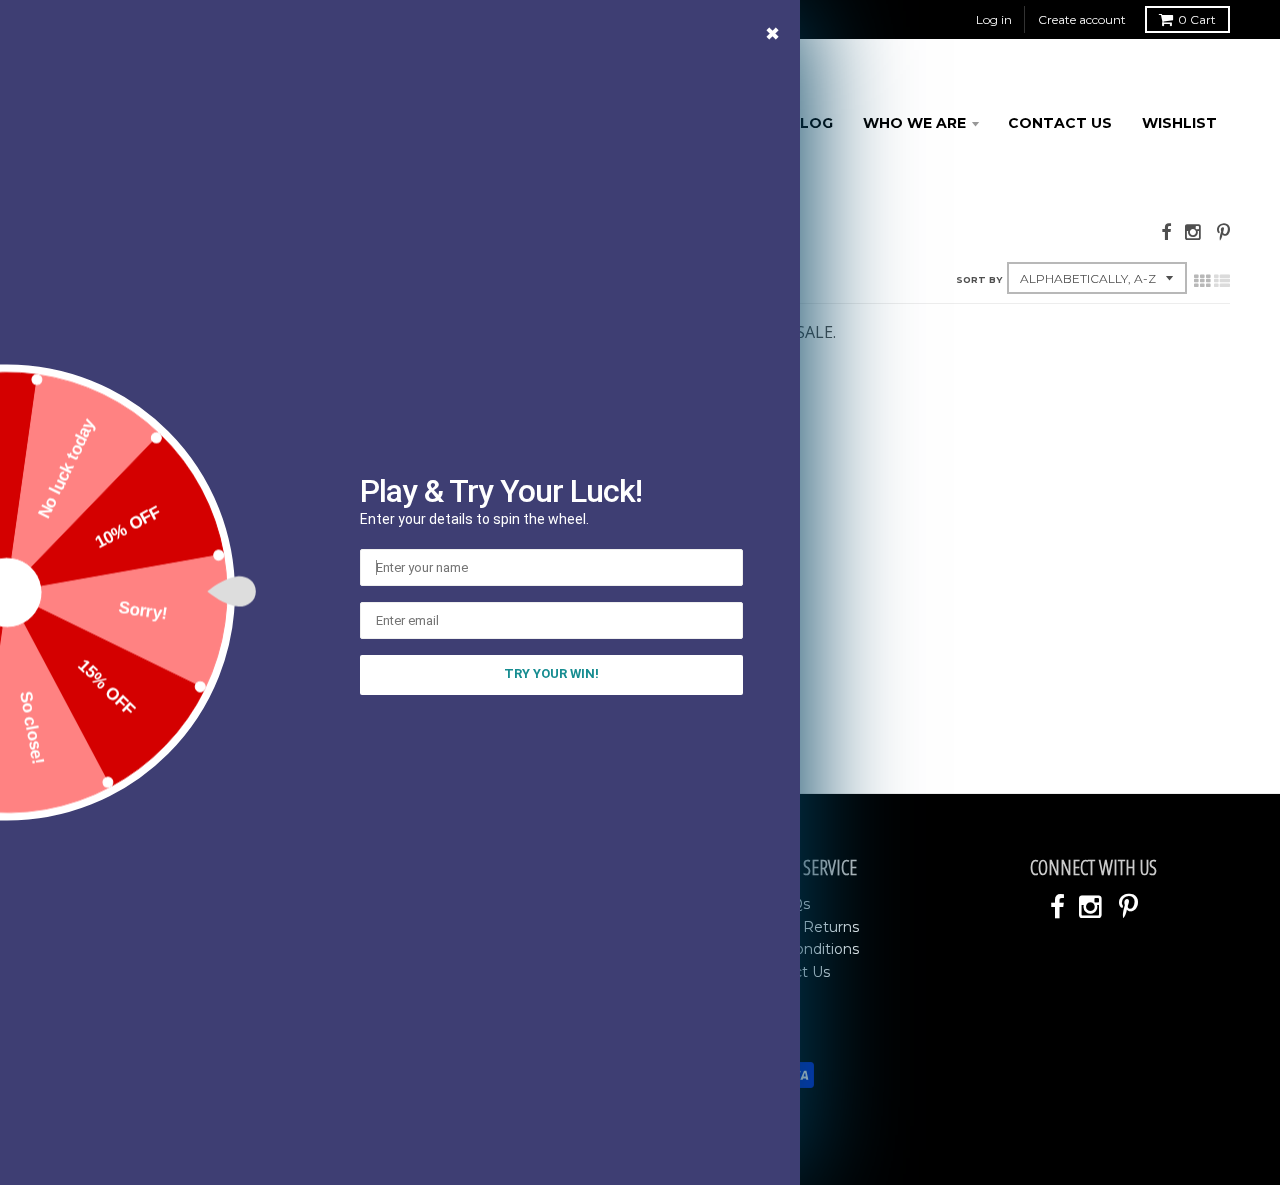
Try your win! (551, 673)
